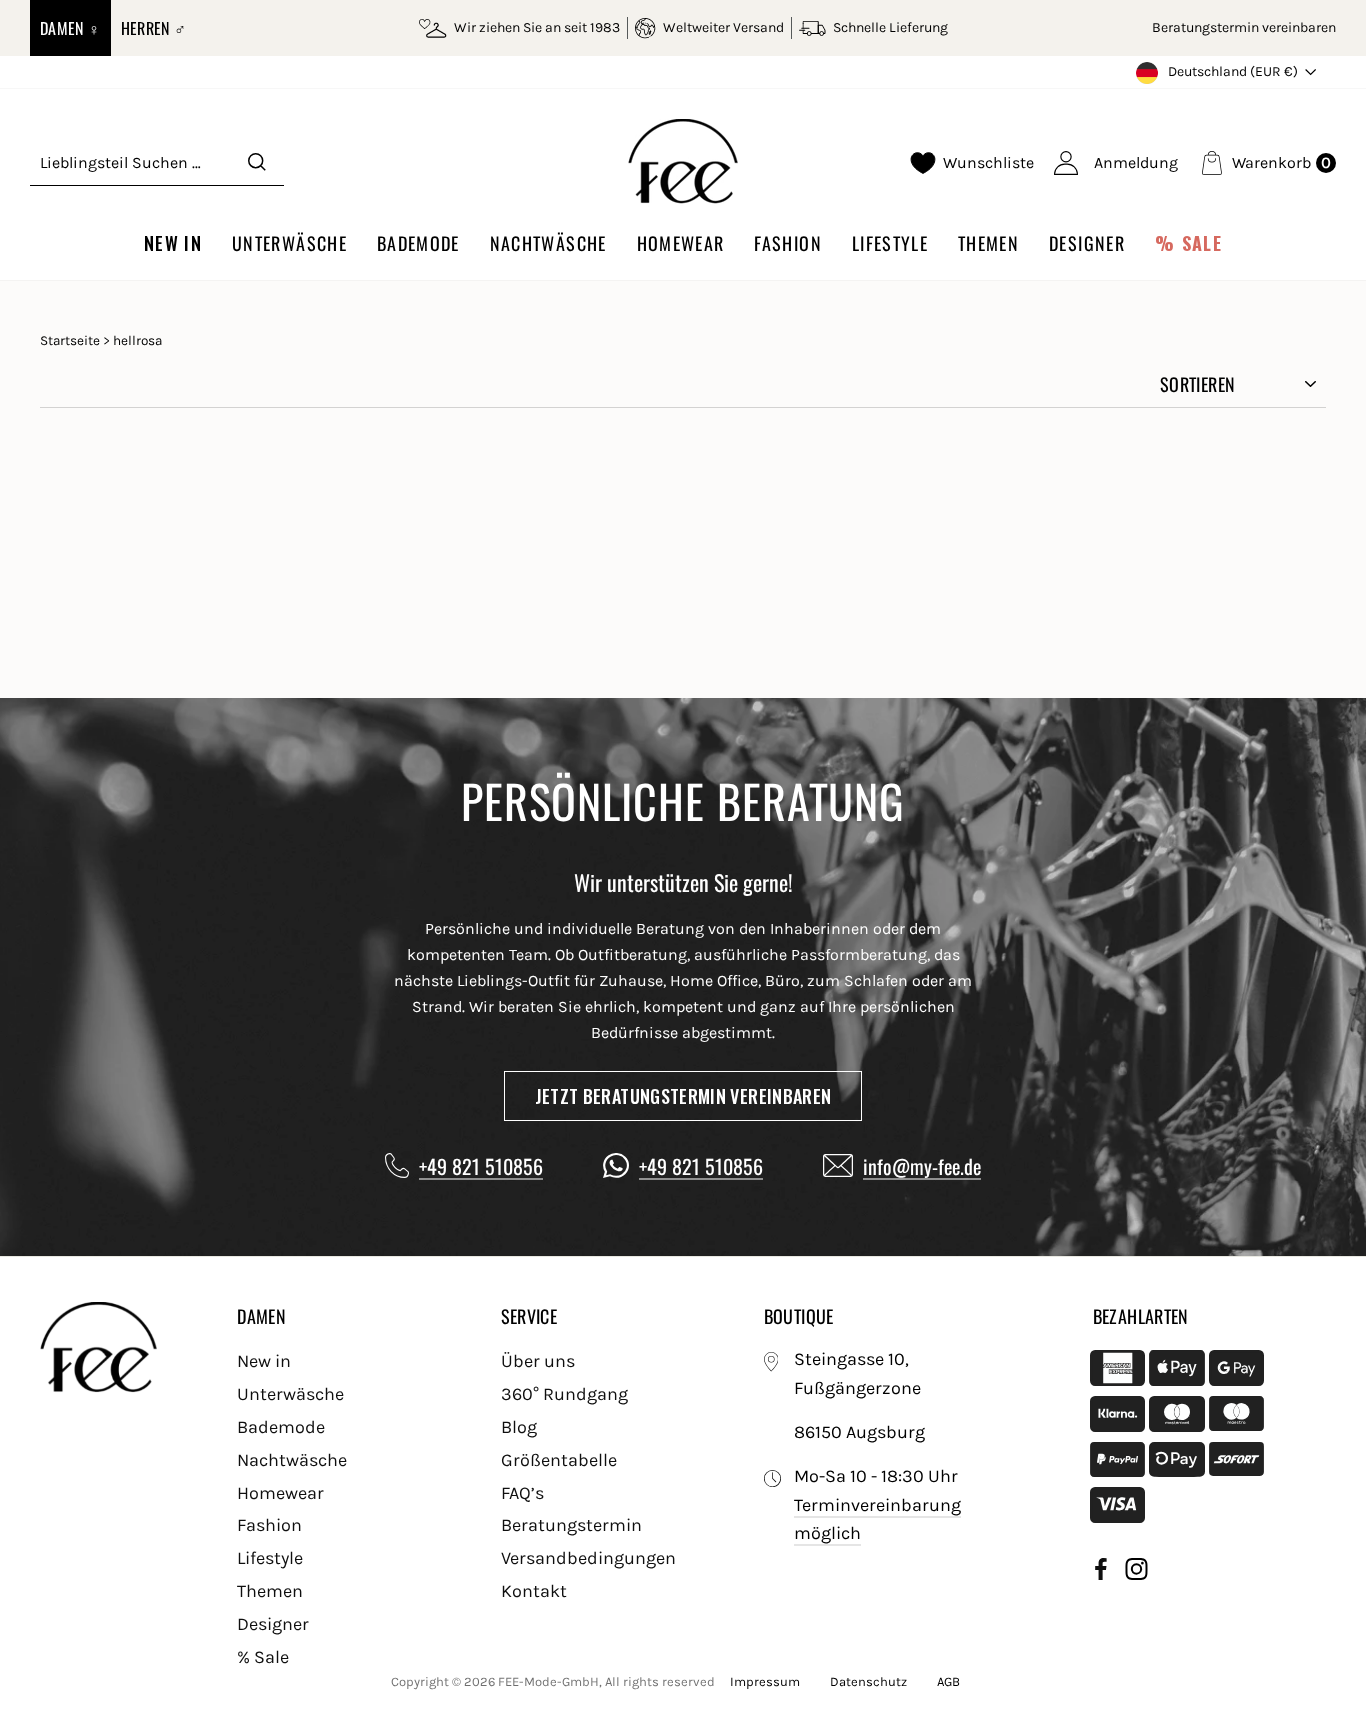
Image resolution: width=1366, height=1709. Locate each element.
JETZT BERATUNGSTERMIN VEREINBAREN (683, 1096)
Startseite (70, 340)
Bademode (418, 243)
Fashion (787, 243)
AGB (948, 1681)
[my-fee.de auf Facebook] (1101, 1572)
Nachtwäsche (548, 243)
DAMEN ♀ (70, 28)
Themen (988, 243)
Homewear (681, 243)
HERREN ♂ (154, 28)
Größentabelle (559, 1460)
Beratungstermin (571, 1525)
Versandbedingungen (588, 1558)
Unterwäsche (289, 243)
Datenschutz (868, 1681)
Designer (1087, 243)
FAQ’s (522, 1493)
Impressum (765, 1681)
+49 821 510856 (481, 1166)
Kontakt (534, 1591)
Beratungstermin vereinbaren (1244, 27)
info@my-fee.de (922, 1166)
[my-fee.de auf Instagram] (1136, 1572)
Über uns (538, 1361)
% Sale (1188, 243)
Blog (519, 1427)
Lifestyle (890, 243)
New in (173, 243)
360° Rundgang (564, 1394)
